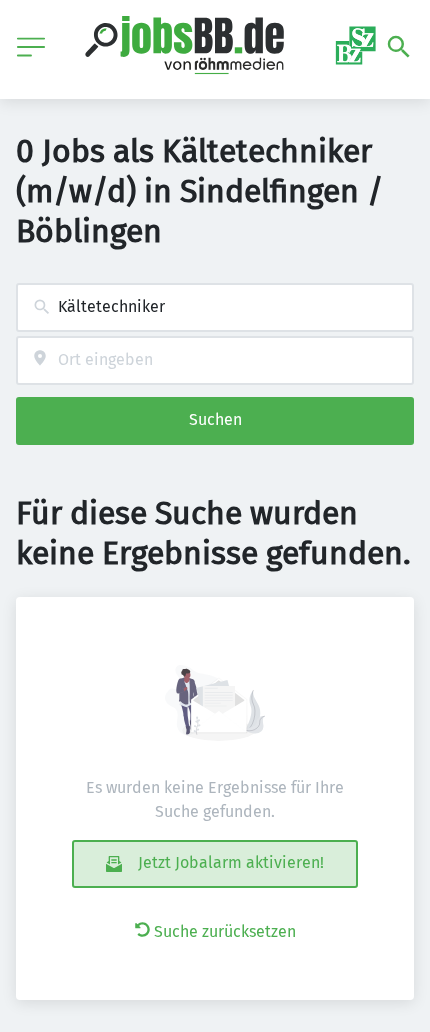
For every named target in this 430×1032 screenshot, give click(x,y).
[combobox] (215, 307)
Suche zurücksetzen (225, 931)
